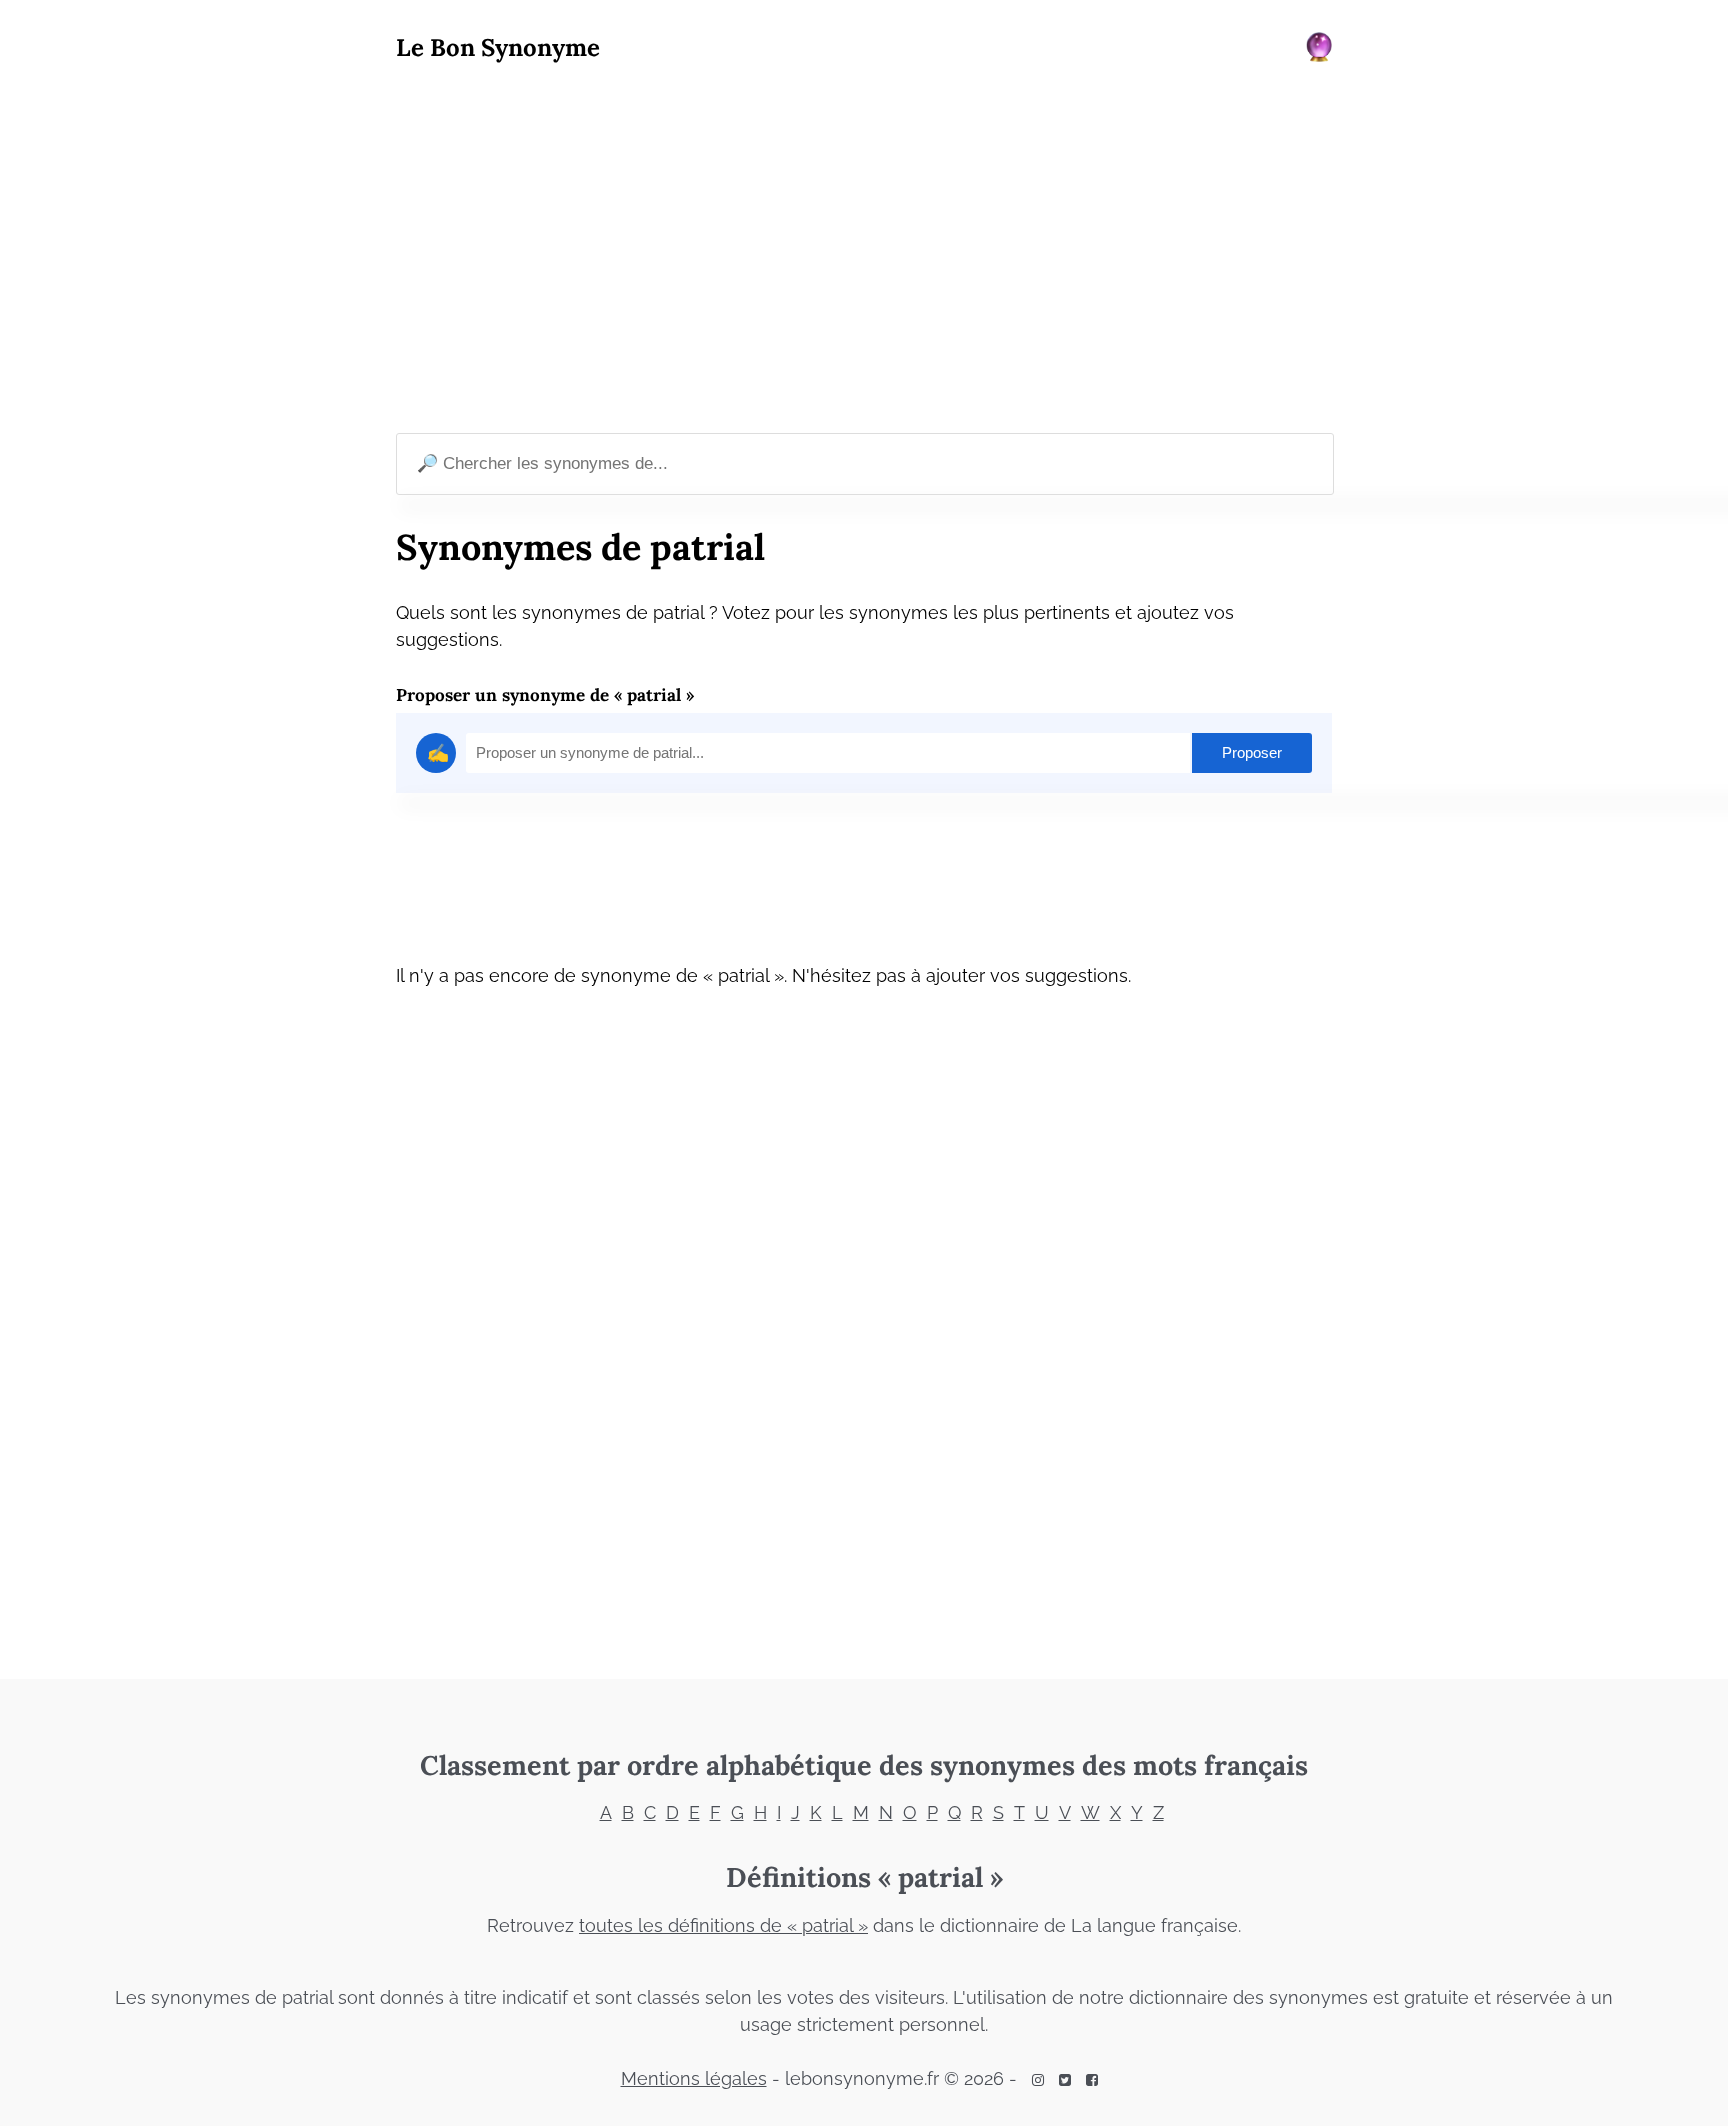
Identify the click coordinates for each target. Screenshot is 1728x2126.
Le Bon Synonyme (498, 47)
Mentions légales (694, 2078)
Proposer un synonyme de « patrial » (545, 695)
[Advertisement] (864, 251)
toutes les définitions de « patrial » (723, 1925)
